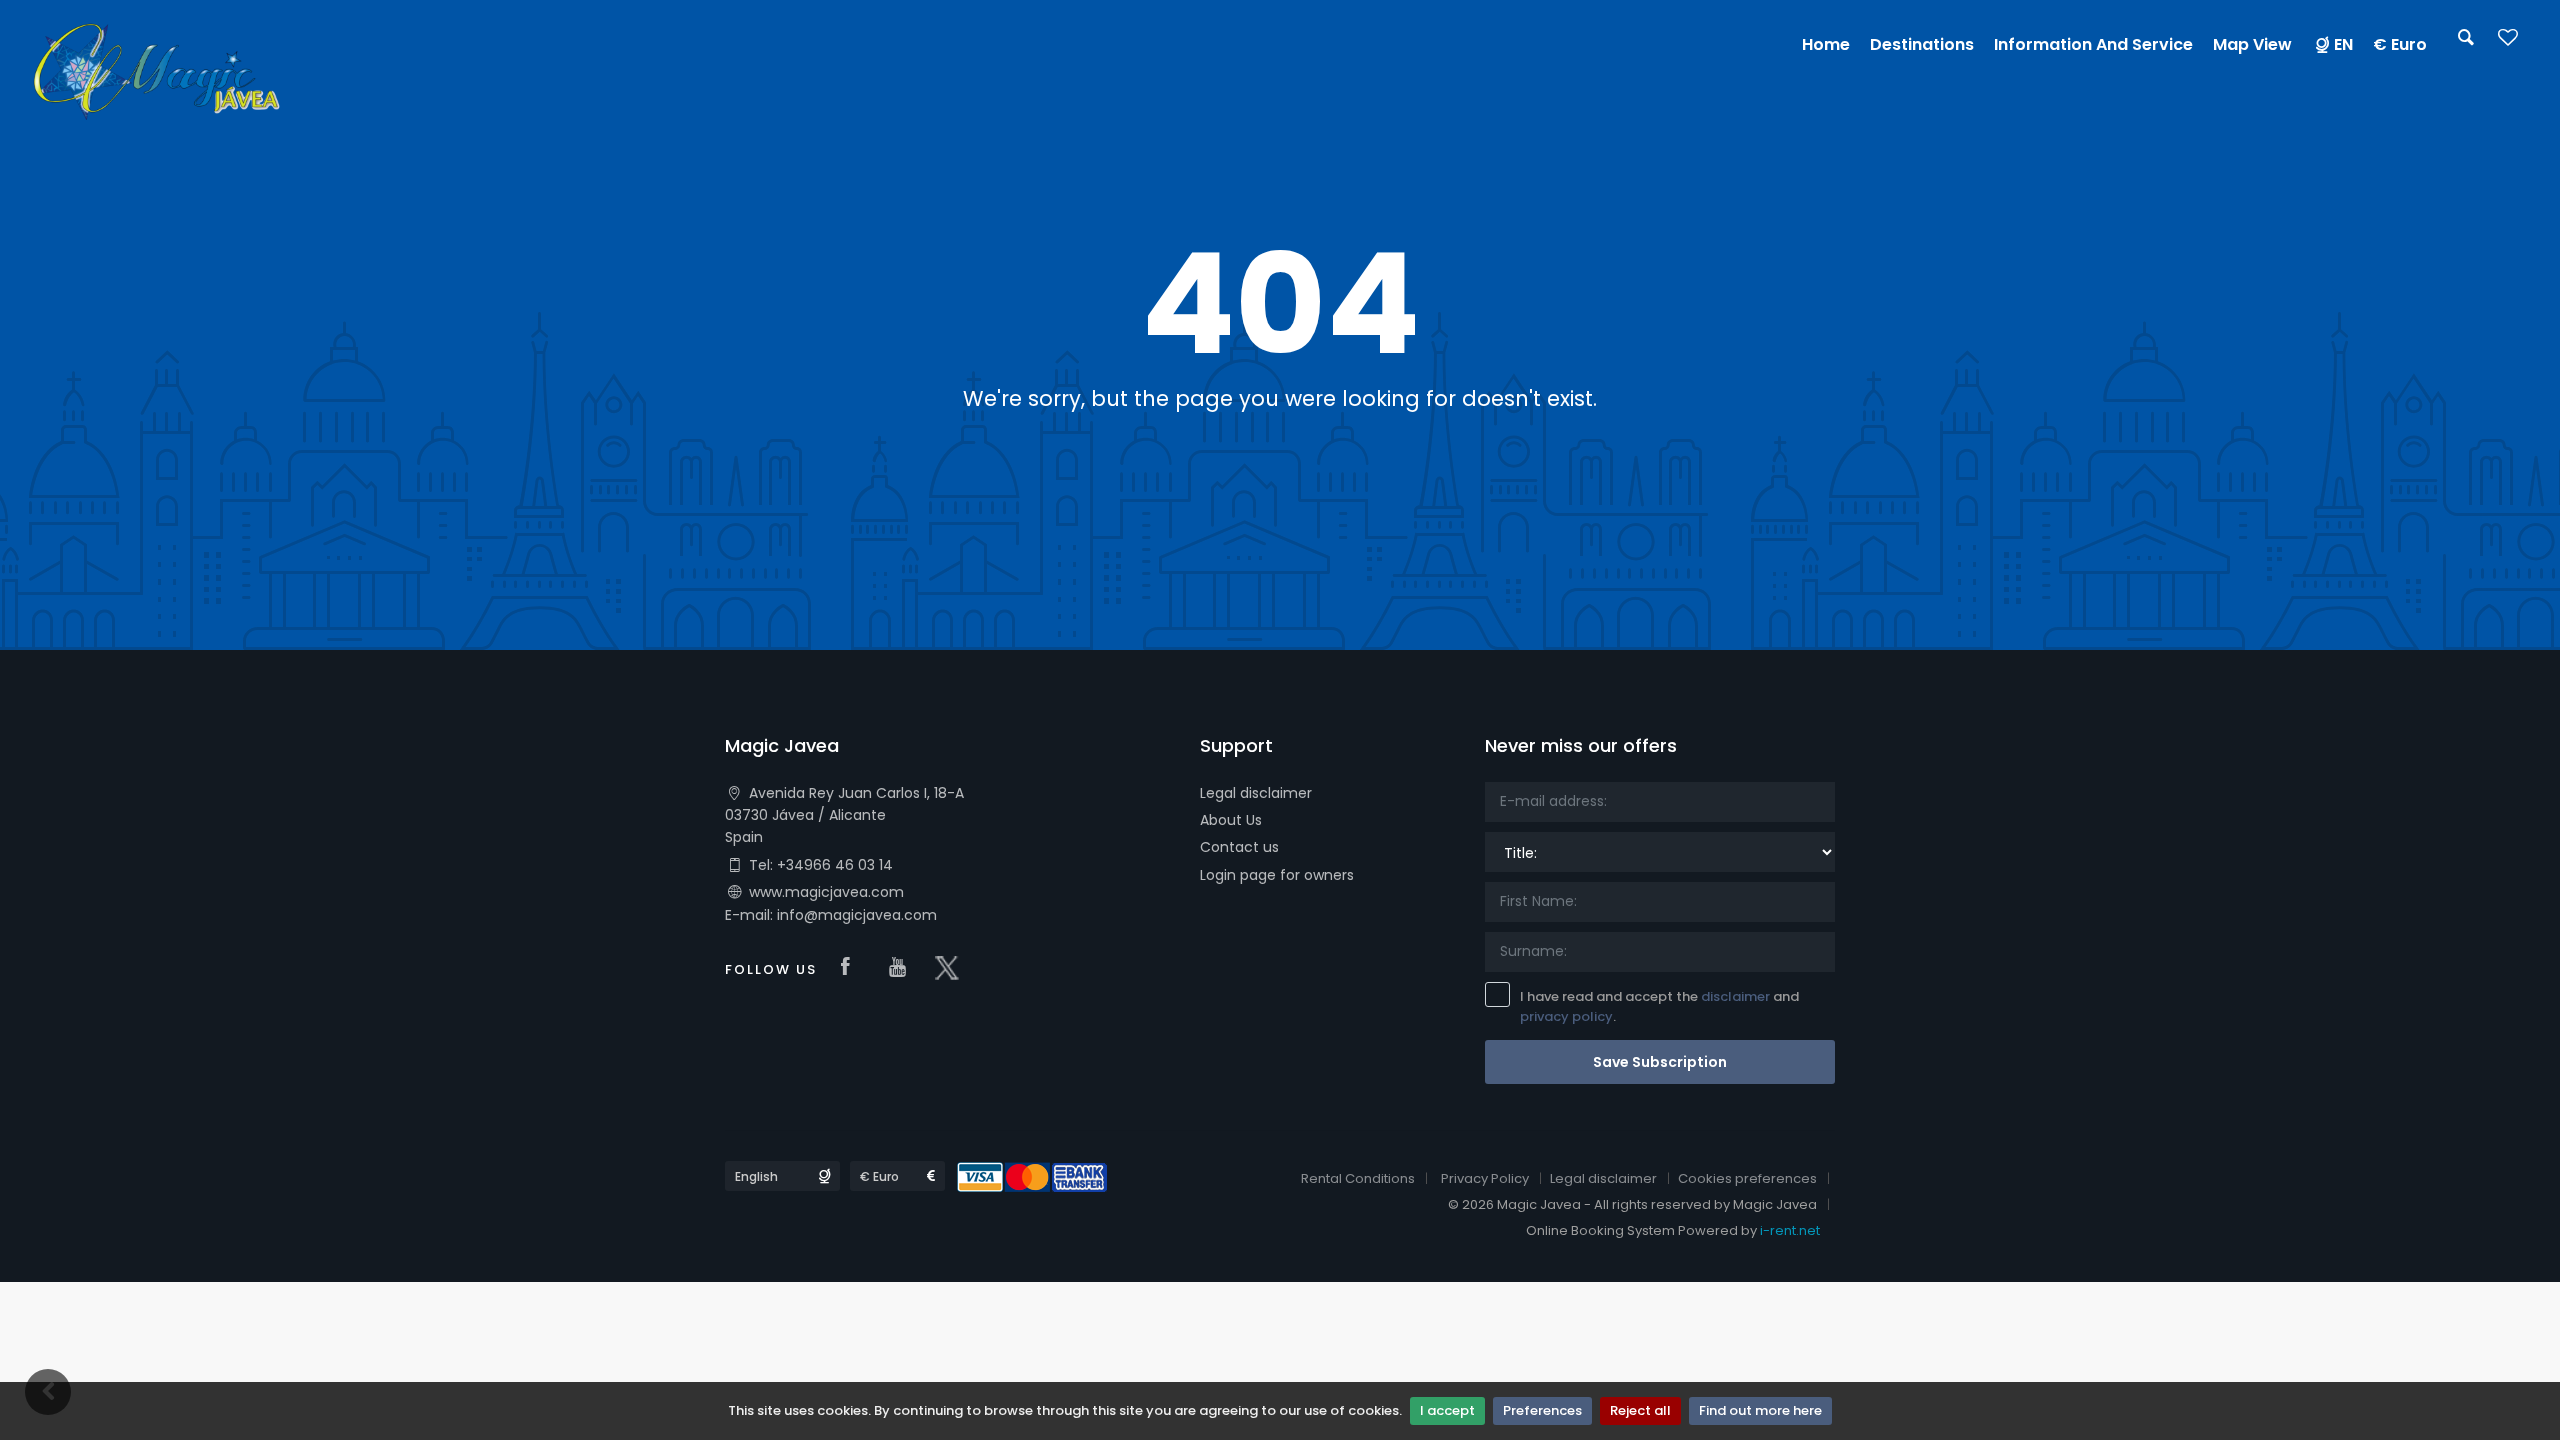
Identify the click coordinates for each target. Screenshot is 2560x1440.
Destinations (1922, 44)
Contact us (1239, 847)
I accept (1447, 1410)
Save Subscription (1660, 1062)
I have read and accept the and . (1659, 1007)
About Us (1231, 820)
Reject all (1640, 1410)
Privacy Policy (1485, 1178)
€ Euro (2400, 44)
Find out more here (1760, 1410)
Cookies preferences (1747, 1178)
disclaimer (1735, 996)
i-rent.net (1790, 1230)
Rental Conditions (1358, 1178)
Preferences (1542, 1410)
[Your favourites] (2508, 43)
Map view (2252, 44)
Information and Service (2093, 44)
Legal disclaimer (1256, 793)
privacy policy (1566, 1016)
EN (2343, 44)
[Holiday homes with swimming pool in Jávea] (156, 69)
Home (1826, 44)
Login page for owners (1277, 875)
